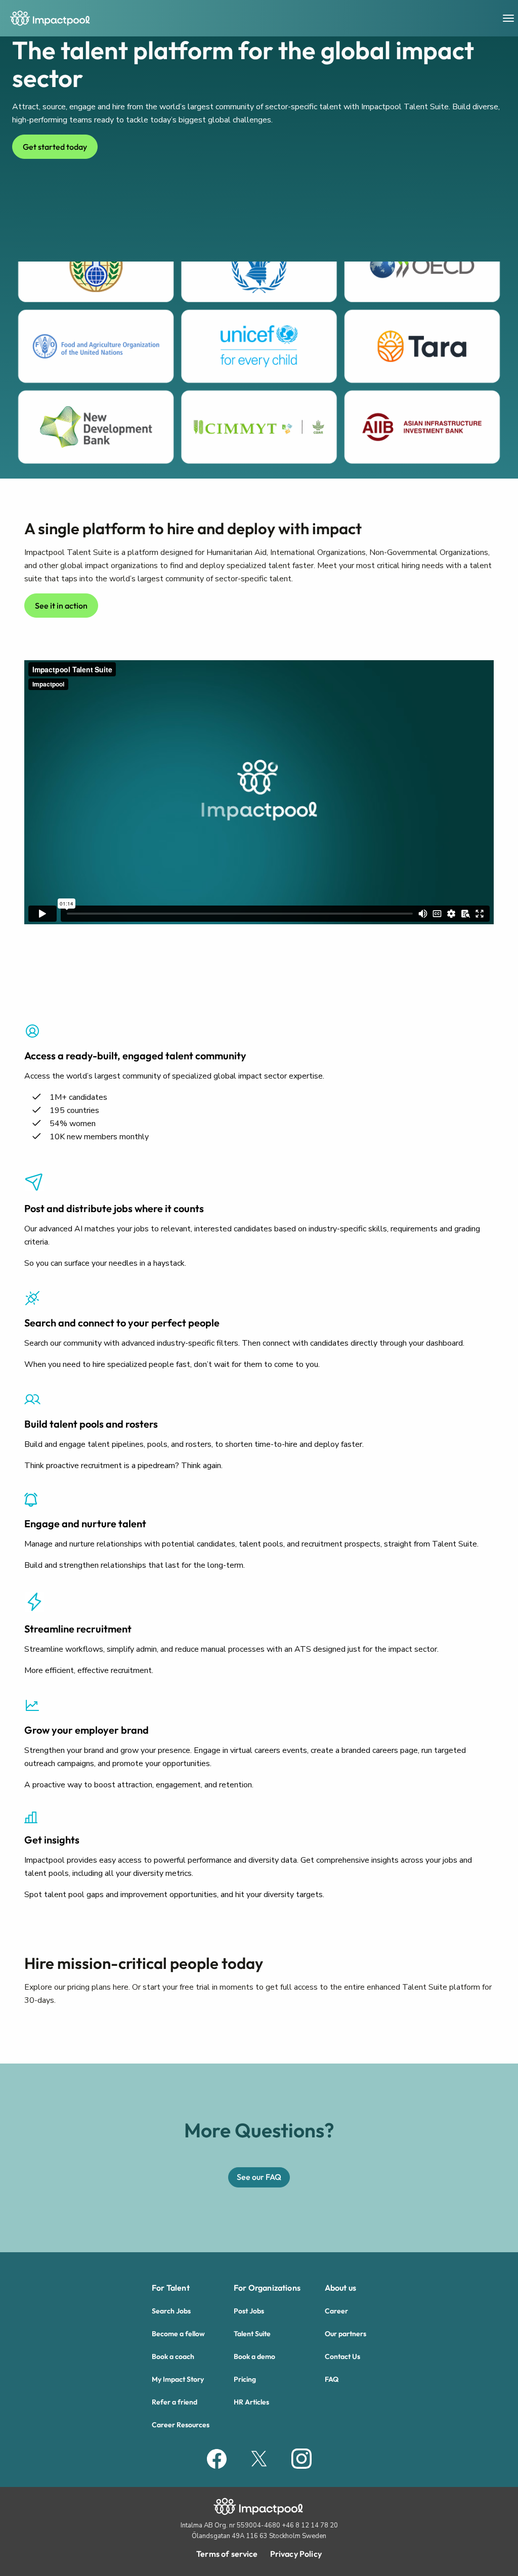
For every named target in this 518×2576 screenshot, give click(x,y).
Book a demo (254, 2356)
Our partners (346, 2334)
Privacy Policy (296, 2554)
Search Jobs (171, 2311)
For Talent (171, 2288)
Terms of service (227, 2554)
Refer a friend (175, 2402)
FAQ (332, 2379)
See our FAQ (259, 2177)
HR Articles (251, 2402)
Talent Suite (252, 2334)
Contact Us (342, 2356)
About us (340, 2288)
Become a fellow (178, 2334)
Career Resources (181, 2425)
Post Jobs (249, 2311)
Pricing (245, 2379)
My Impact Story (178, 2379)
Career (336, 2311)
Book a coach (173, 2356)
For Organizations (267, 2288)
